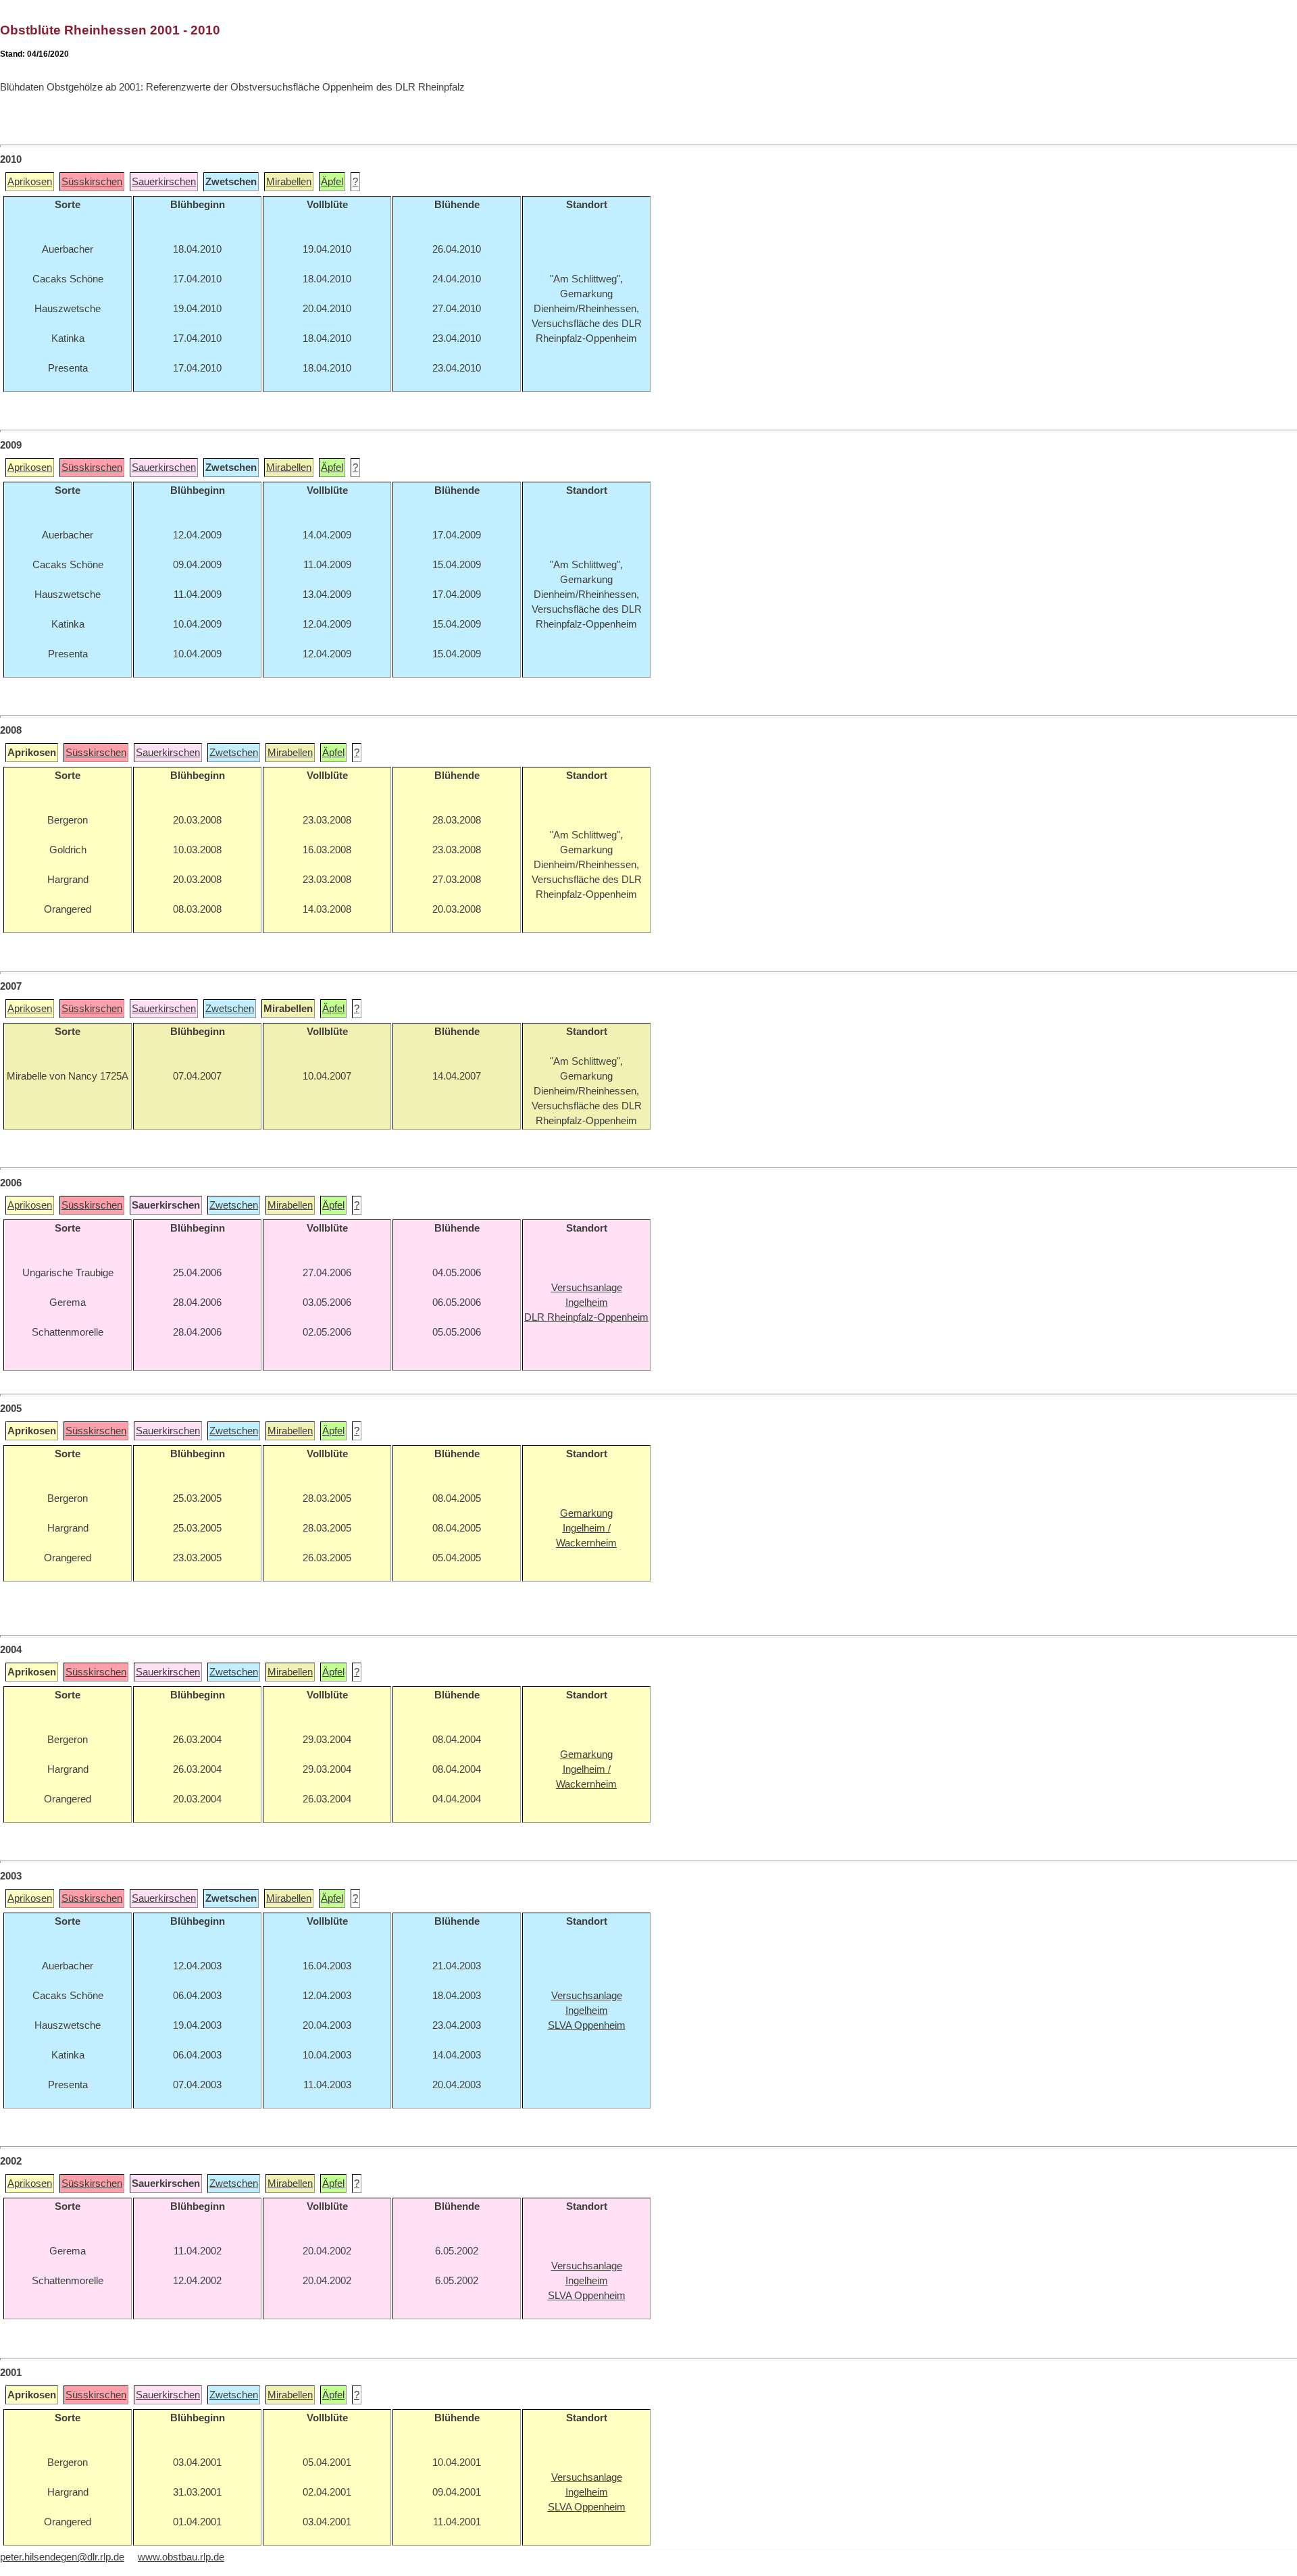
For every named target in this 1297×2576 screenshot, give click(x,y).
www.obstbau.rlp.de (181, 2557)
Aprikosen (30, 182)
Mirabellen (289, 182)
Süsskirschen (92, 182)
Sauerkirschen (164, 182)
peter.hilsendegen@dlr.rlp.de (62, 2557)
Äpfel (332, 182)
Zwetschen (234, 753)
